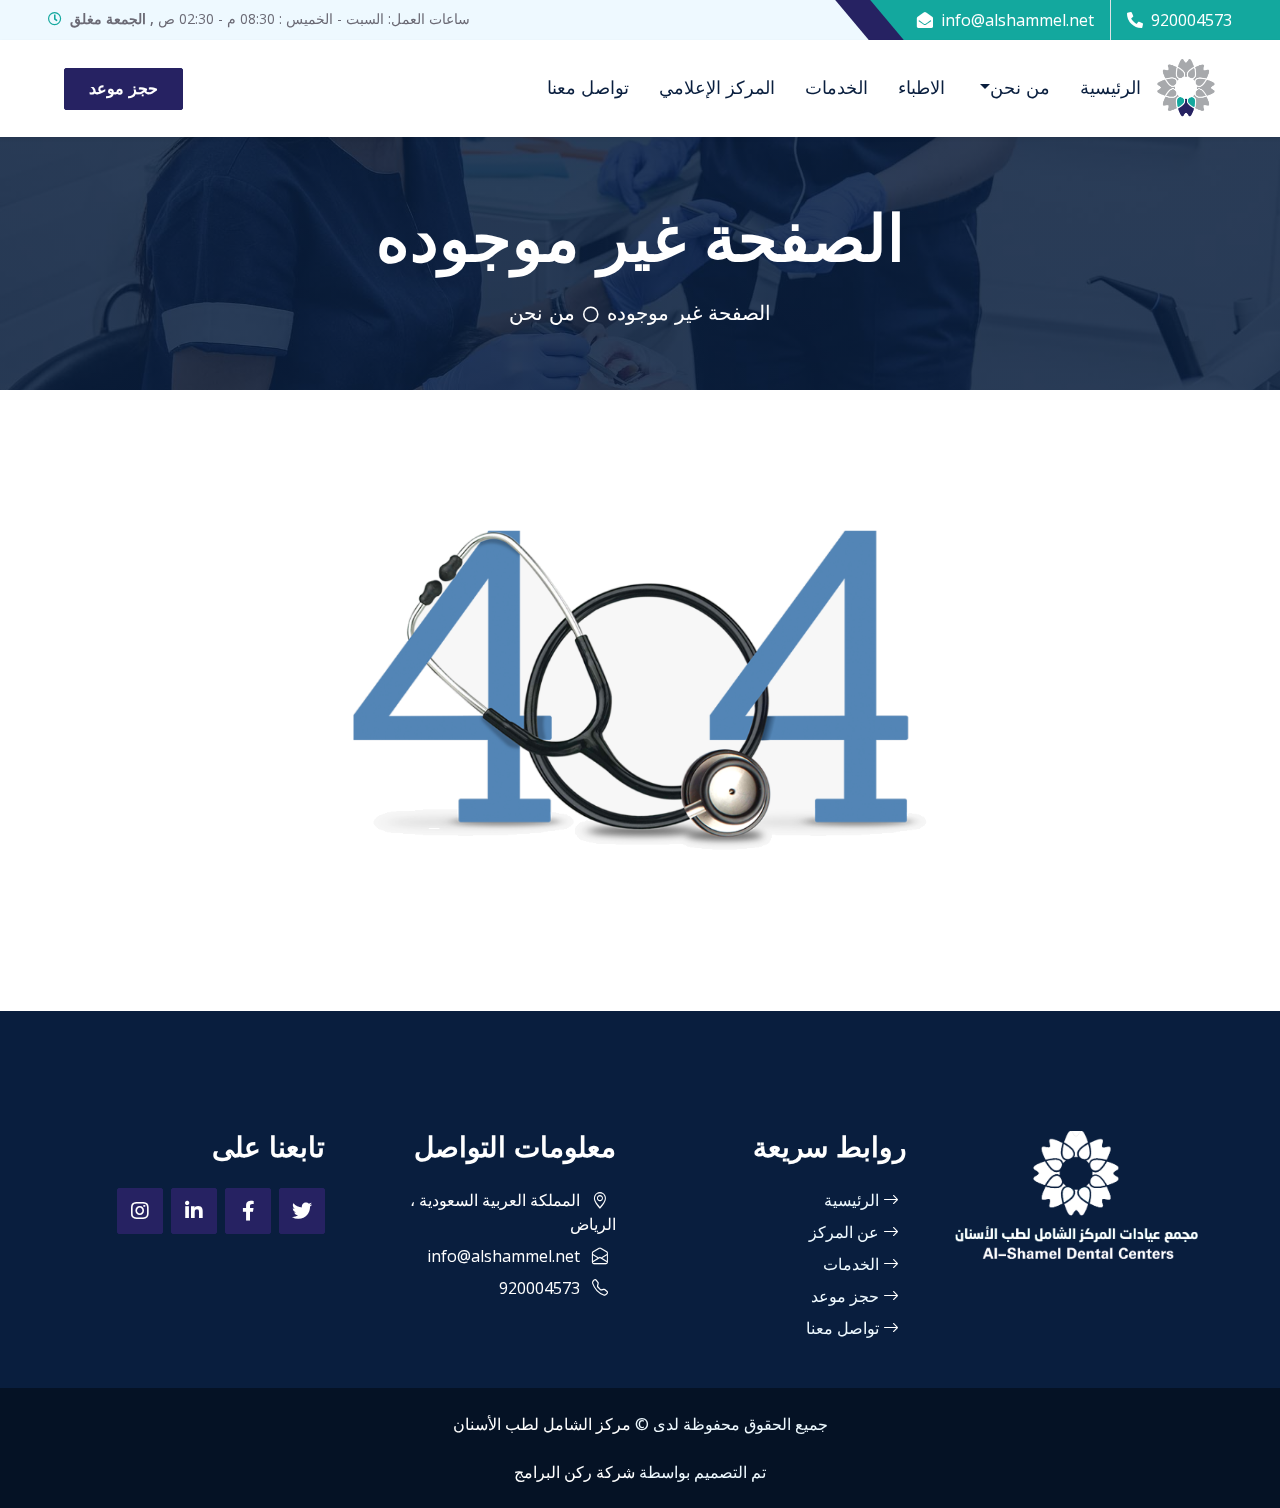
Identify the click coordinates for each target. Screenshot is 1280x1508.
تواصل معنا (588, 88)
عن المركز (846, 1232)
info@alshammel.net (1017, 20)
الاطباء (921, 88)
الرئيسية (1110, 88)
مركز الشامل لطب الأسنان (542, 1424)
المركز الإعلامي (717, 88)
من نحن (1020, 88)
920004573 (1191, 20)
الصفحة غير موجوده (689, 313)
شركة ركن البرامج (574, 1472)
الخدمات (836, 88)
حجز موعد (123, 88)
